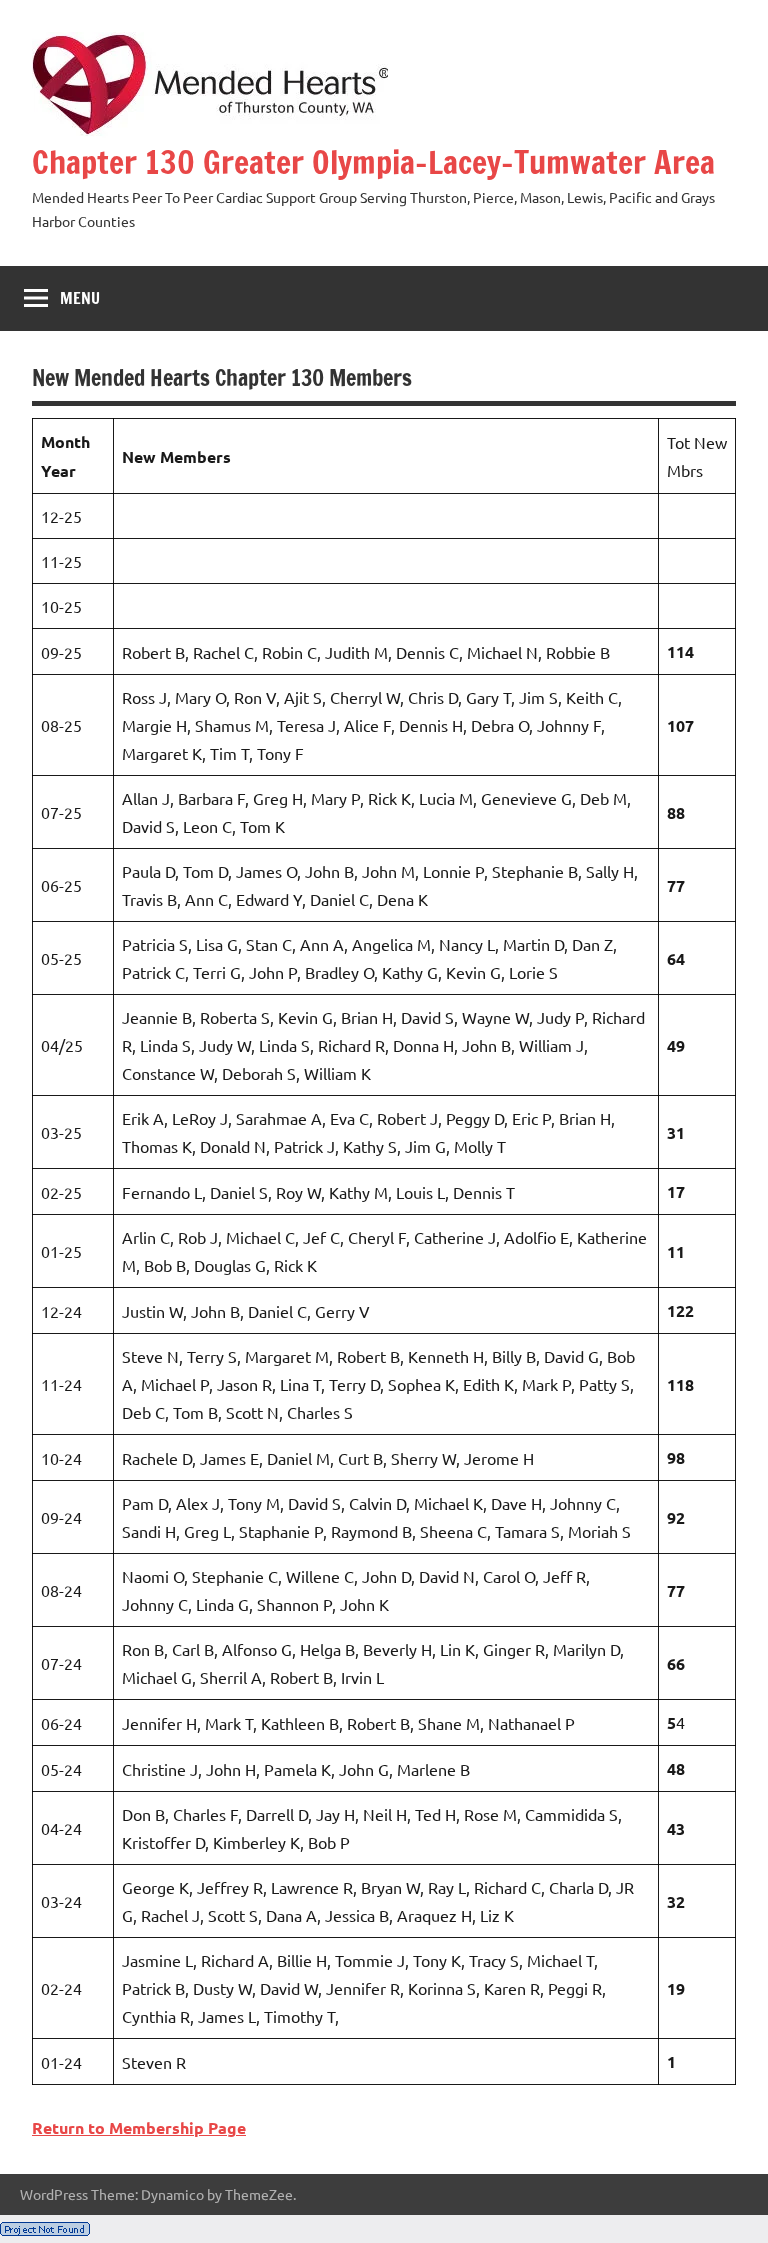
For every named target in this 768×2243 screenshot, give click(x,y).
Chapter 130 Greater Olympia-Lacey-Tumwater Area (373, 162)
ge (236, 2127)
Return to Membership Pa (129, 2127)
